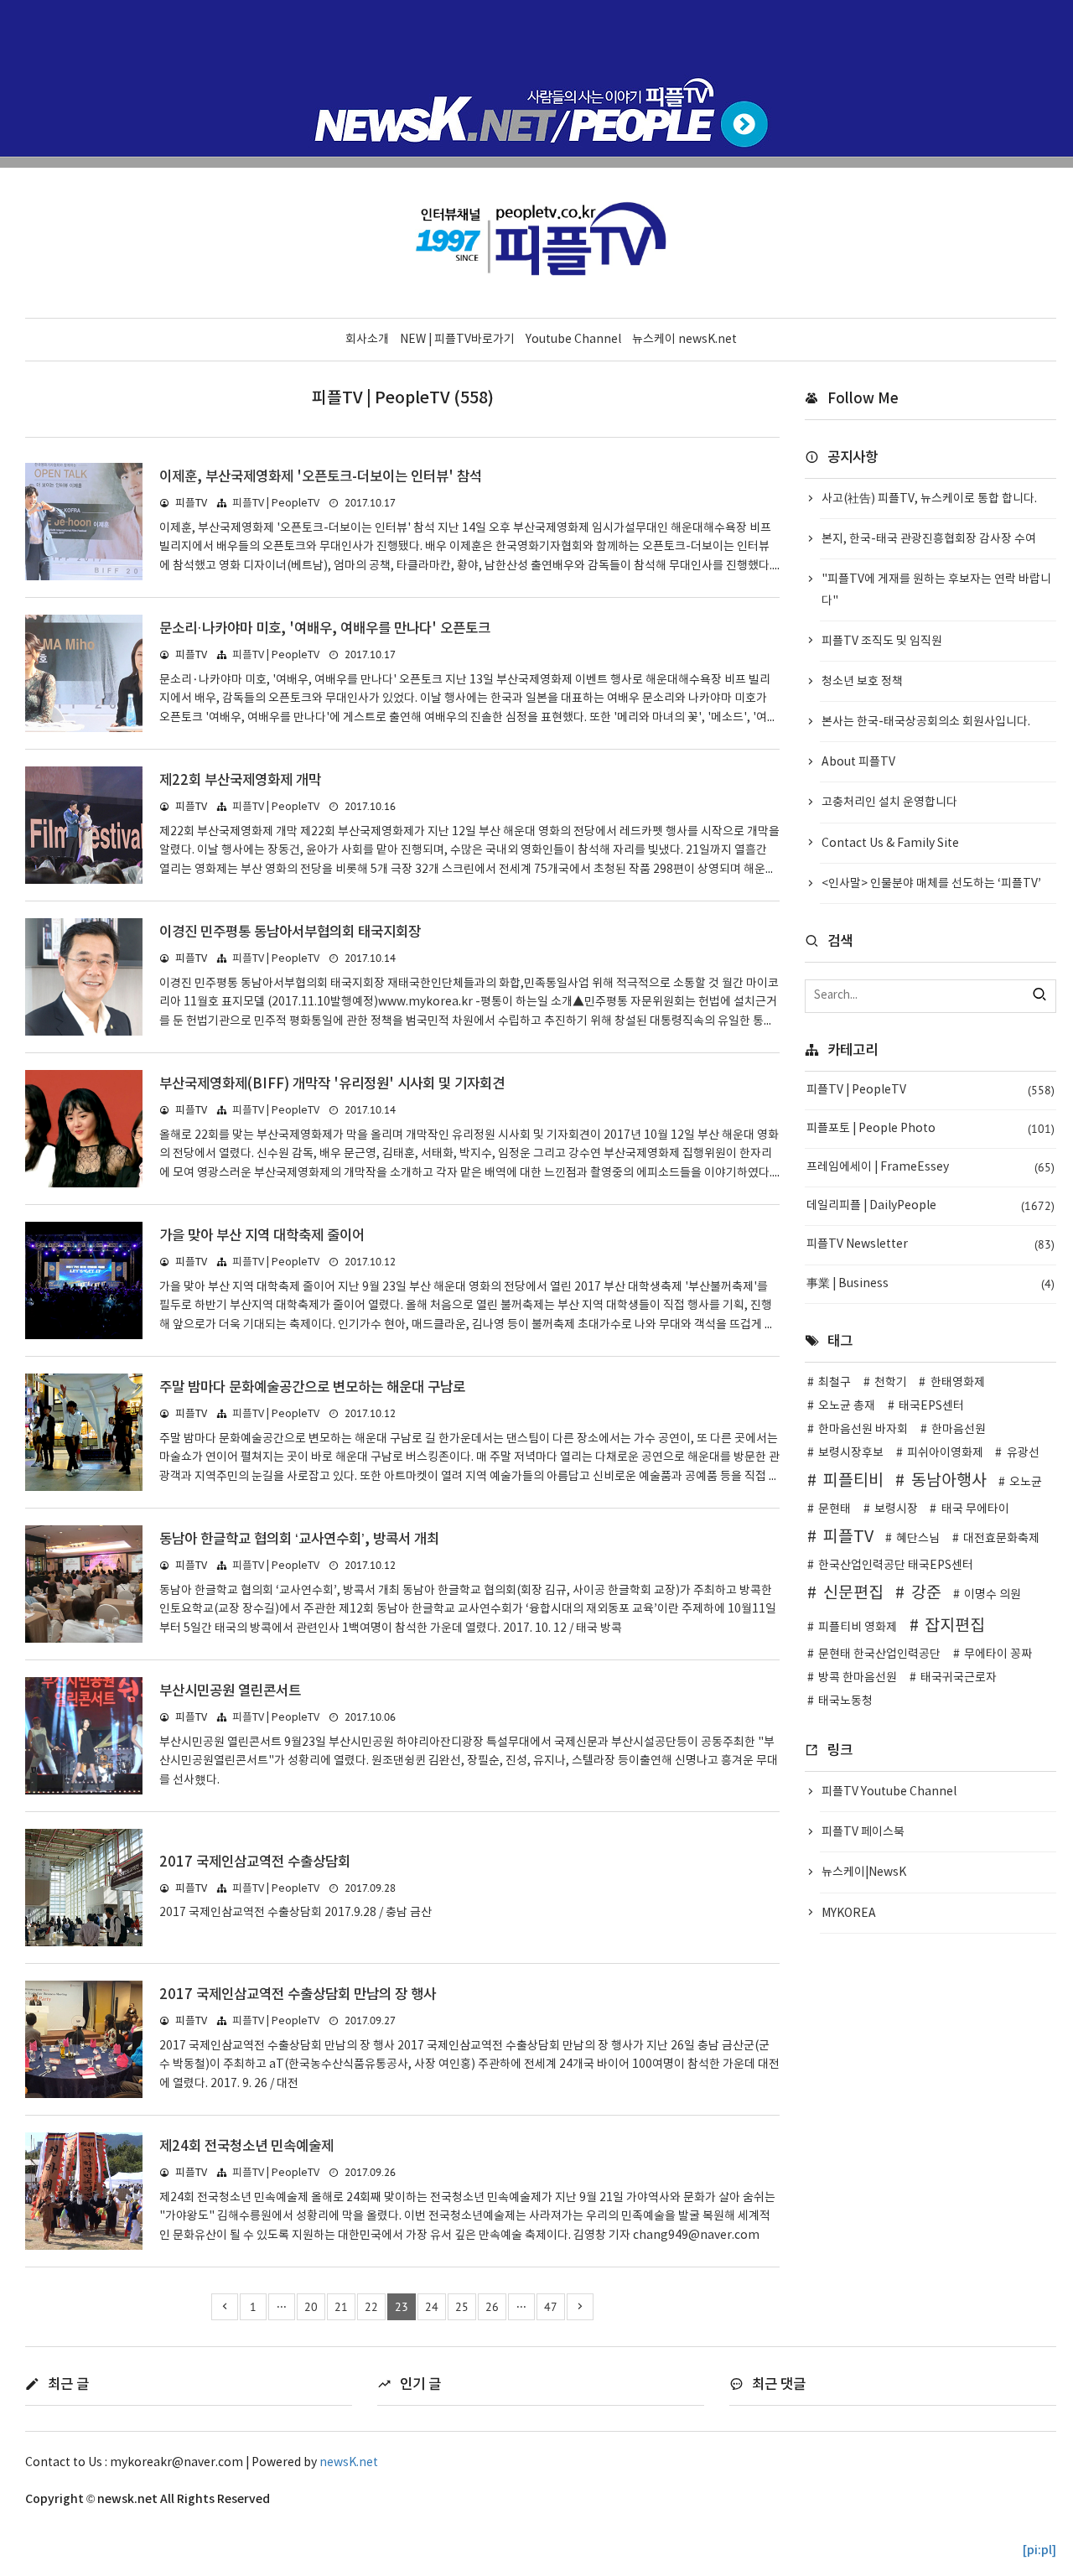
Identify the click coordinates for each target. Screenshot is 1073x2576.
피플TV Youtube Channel (889, 1792)
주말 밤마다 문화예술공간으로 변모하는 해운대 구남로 (312, 1388)
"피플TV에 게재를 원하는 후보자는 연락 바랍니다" (936, 590)
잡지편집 (955, 1626)
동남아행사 (949, 1481)
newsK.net (349, 2463)
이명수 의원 (993, 1595)
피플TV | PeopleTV (276, 504)
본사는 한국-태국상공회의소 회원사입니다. (926, 722)
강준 (926, 1593)
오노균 (1026, 1483)
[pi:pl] (1039, 2550)
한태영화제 (958, 1383)
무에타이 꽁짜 (998, 1654)
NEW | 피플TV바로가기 (457, 340)
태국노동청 (845, 1701)
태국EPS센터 (931, 1406)
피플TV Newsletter (930, 1244)
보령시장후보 (851, 1453)
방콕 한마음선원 (858, 1678)
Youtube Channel (573, 340)
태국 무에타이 (975, 1509)
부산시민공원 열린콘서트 (230, 1691)
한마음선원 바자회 (863, 1430)
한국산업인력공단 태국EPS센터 (896, 1566)
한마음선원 (959, 1430)
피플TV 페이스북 (863, 1832)
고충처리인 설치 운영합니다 (889, 802)
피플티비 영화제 (858, 1628)
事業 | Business (930, 1284)
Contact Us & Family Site (890, 844)
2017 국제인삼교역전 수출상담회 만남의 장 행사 (298, 1995)
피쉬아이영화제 (945, 1453)
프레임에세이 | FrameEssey (930, 1167)
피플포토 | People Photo (930, 1129)
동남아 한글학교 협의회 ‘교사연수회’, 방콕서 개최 (299, 1540)
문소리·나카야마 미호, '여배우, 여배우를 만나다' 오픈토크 (325, 629)
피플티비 (853, 1481)
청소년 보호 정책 (862, 682)
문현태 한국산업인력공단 (879, 1654)
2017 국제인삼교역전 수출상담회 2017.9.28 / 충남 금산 (295, 1913)
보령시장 (896, 1509)
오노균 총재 (847, 1406)
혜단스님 (918, 1539)
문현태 (835, 1509)
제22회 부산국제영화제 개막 (240, 781)
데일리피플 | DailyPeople (930, 1206)
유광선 (1023, 1453)
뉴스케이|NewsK (864, 1872)
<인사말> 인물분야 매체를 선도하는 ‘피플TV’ (931, 884)
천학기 (891, 1383)
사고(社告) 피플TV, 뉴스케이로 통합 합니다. (929, 499)
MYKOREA (849, 1914)
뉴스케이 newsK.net (684, 340)
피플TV (848, 1537)
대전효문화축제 (1001, 1539)
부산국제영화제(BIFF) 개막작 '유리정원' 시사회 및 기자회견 (332, 1084)
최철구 (835, 1383)
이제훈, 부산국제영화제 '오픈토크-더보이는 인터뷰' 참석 (321, 477)
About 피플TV (858, 762)
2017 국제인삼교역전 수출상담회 (255, 1862)
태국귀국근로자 (959, 1678)
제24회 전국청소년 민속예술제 (246, 2147)
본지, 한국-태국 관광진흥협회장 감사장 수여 (929, 539)
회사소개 (367, 340)
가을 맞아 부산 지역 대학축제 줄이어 (262, 1236)
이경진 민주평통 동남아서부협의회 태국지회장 (290, 932)
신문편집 (853, 1593)
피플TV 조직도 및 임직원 (882, 641)
